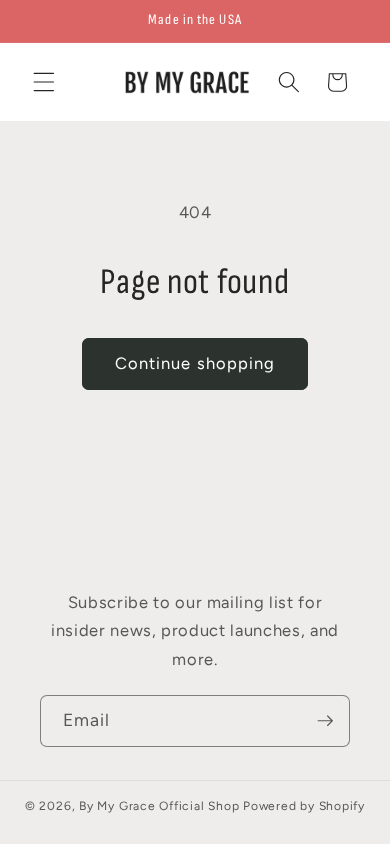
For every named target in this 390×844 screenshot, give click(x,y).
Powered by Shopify (304, 806)
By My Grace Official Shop (159, 806)
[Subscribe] (325, 721)
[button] (44, 82)
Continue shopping (195, 363)
